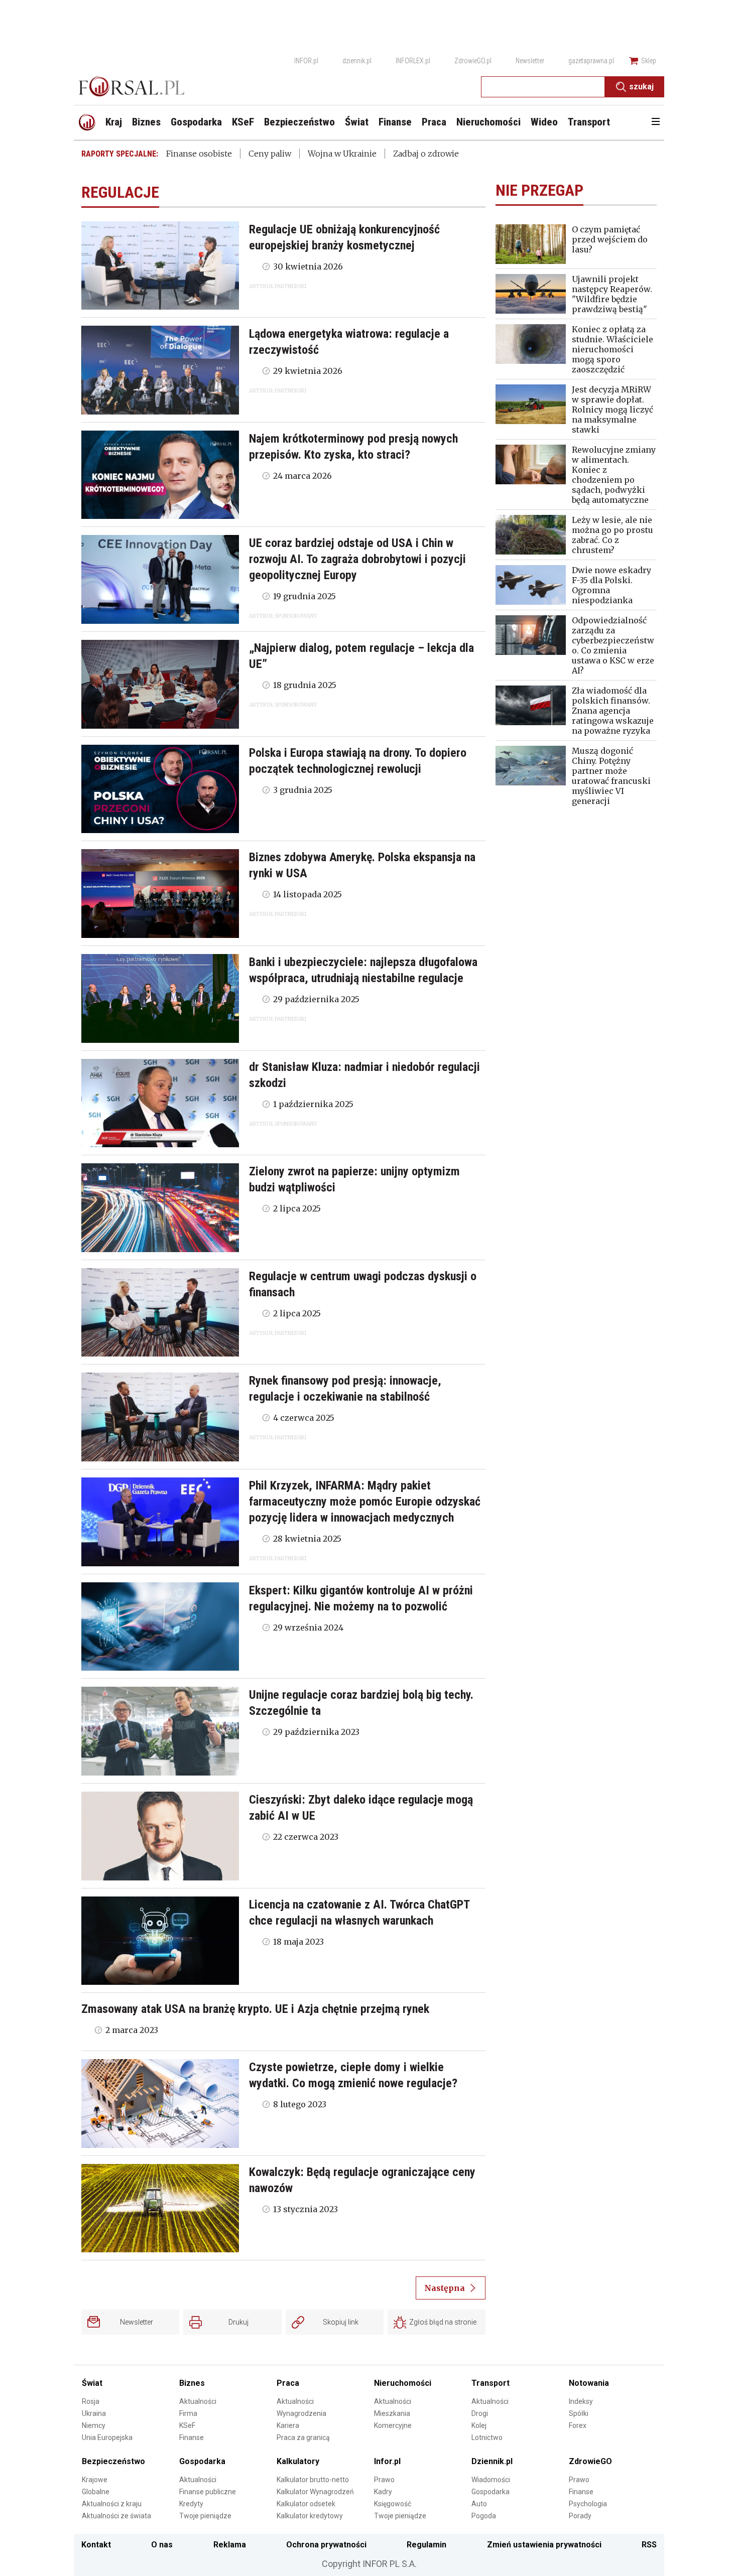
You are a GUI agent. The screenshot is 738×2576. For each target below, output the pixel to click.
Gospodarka (202, 2461)
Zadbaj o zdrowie (426, 154)
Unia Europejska (107, 2437)
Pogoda (484, 2516)
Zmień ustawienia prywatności (544, 2545)
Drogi (480, 2413)
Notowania (589, 2383)
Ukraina (94, 2413)
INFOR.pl (306, 61)
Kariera (288, 2425)
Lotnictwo (487, 2437)
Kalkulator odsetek (306, 2504)
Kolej (479, 2425)
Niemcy (94, 2425)
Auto (479, 2504)
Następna (445, 2288)
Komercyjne (393, 2425)
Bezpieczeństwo (113, 2461)
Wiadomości (491, 2480)
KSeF (187, 2425)
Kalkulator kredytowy (310, 2516)
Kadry (383, 2492)
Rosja (91, 2401)
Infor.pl (387, 2461)
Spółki (579, 2413)
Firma (188, 2413)
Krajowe (95, 2480)
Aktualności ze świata (116, 2516)
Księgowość (393, 2504)
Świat (92, 2383)
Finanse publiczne (208, 2492)
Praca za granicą (303, 2437)
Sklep (649, 61)
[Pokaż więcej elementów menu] (655, 122)
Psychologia (588, 2504)
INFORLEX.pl (413, 61)
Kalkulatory (298, 2461)
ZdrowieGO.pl (473, 61)
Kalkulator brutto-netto (313, 2480)
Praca (288, 2383)
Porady (580, 2516)
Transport (490, 2383)
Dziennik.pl (492, 2461)
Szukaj (641, 87)
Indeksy (581, 2401)
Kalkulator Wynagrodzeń (315, 2492)
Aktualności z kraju (112, 2504)
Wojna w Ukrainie (342, 154)
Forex (578, 2425)
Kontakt (96, 2545)
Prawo (384, 2480)
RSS (649, 2545)
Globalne (96, 2492)
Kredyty (191, 2504)
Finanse (192, 2437)
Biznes (192, 2383)
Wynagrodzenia (301, 2413)
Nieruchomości (403, 2383)
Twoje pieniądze (205, 2516)
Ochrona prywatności (326, 2545)
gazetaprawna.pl (591, 61)
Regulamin (426, 2545)
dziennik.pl (357, 61)
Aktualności (198, 2401)
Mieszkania (392, 2413)
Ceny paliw (270, 154)
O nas (162, 2545)
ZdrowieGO (590, 2461)
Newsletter (530, 61)
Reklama (230, 2545)
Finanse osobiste (199, 154)
